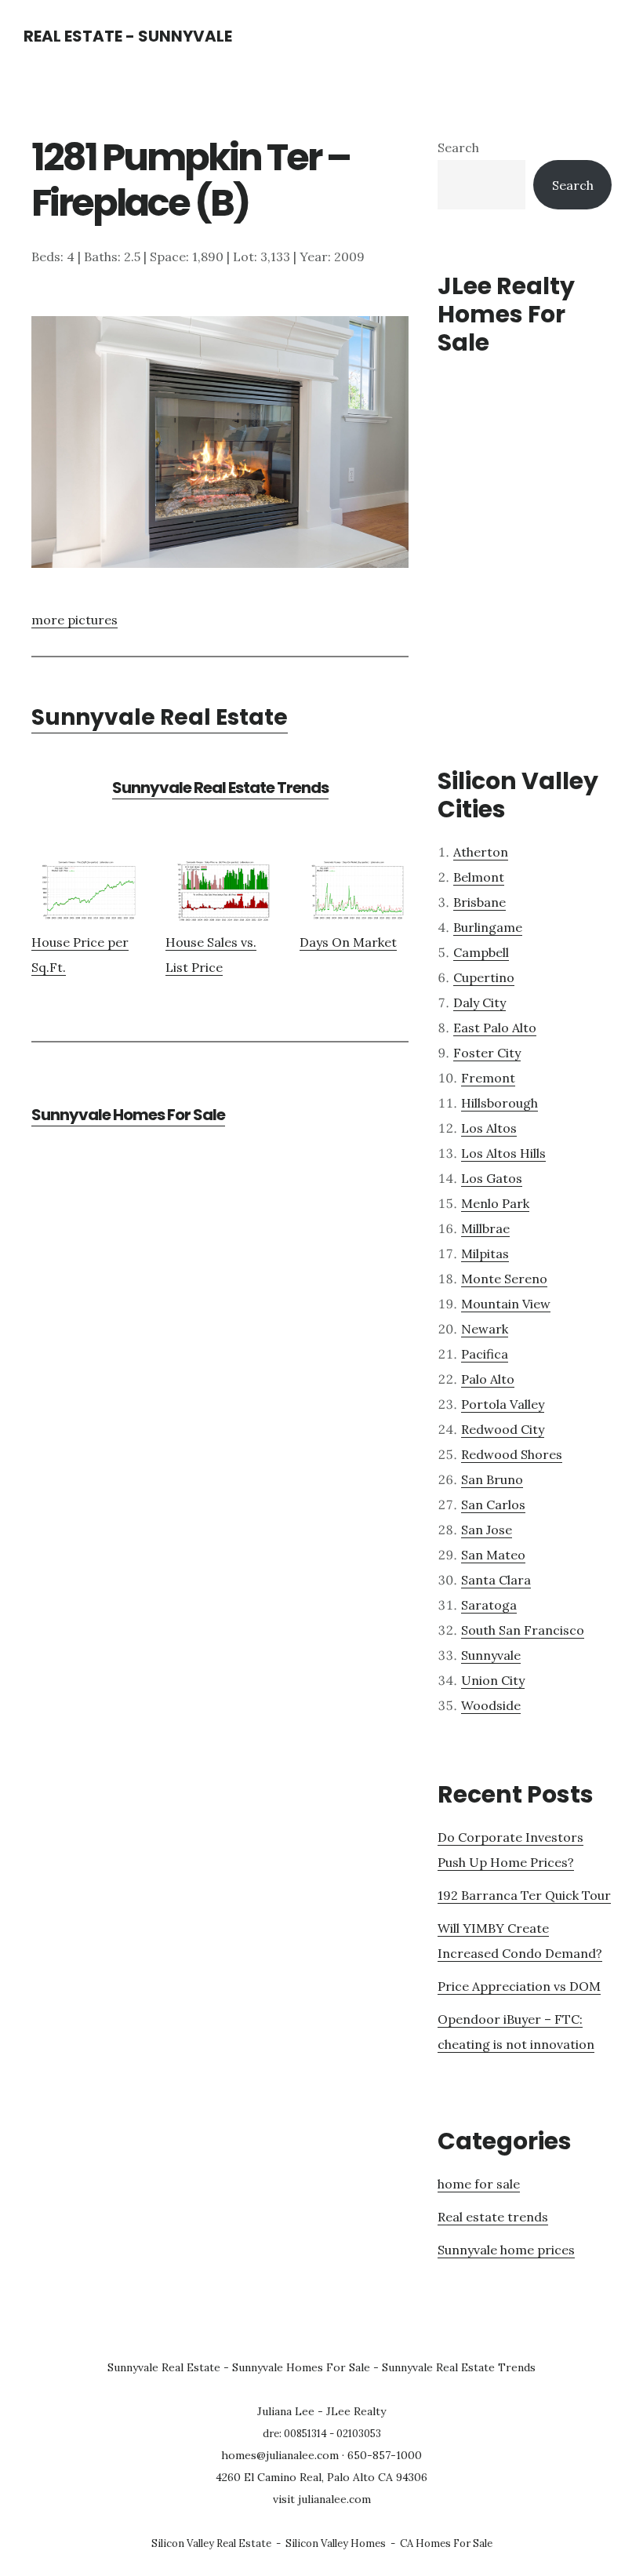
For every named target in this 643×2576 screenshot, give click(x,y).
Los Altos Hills (503, 1153)
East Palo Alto (495, 1028)
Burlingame (488, 927)
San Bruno (492, 1479)
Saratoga (489, 1605)
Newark (485, 1329)
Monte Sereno (504, 1279)
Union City (493, 1680)
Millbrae (485, 1228)
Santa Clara (496, 1580)
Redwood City (503, 1429)
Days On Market (348, 942)
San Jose (487, 1530)
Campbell (481, 952)
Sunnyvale (491, 1655)
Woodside (491, 1705)
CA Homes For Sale (446, 2543)
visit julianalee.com (322, 2499)
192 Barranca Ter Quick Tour (524, 1895)
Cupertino (484, 977)
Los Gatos (492, 1178)
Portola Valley (503, 1404)
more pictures (74, 620)
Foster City (487, 1053)
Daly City (480, 1002)
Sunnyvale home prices (506, 2250)
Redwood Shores (512, 1454)
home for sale (479, 2184)
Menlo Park (495, 1203)
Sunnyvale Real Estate (160, 717)
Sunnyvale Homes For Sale (128, 1115)
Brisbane (480, 902)
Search (458, 147)
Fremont (488, 1078)
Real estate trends (493, 2217)
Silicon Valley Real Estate (211, 2543)
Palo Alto (488, 1379)
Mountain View (506, 1304)
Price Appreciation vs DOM (519, 1986)
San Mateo (493, 1555)
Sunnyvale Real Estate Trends (220, 788)
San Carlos (493, 1504)
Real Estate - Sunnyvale (128, 36)
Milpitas (485, 1253)
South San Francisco (523, 1630)
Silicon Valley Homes (336, 2543)
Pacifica (485, 1354)
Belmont (479, 877)
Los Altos (489, 1128)
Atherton (481, 852)
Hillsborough (500, 1103)
